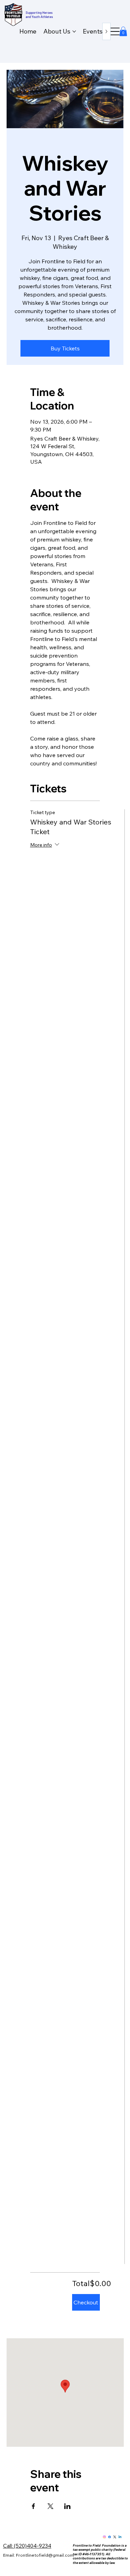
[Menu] (114, 32)
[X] (115, 2537)
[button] (123, 31)
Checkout (86, 2302)
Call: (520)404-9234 (27, 2546)
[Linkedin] (120, 2537)
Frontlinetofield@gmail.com (45, 2555)
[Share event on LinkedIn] (67, 2506)
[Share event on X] (50, 2506)
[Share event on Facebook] (33, 2506)
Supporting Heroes (39, 12)
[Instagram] (104, 2537)
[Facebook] (110, 2537)
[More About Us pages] (74, 31)
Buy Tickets (65, 348)
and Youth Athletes (40, 17)
